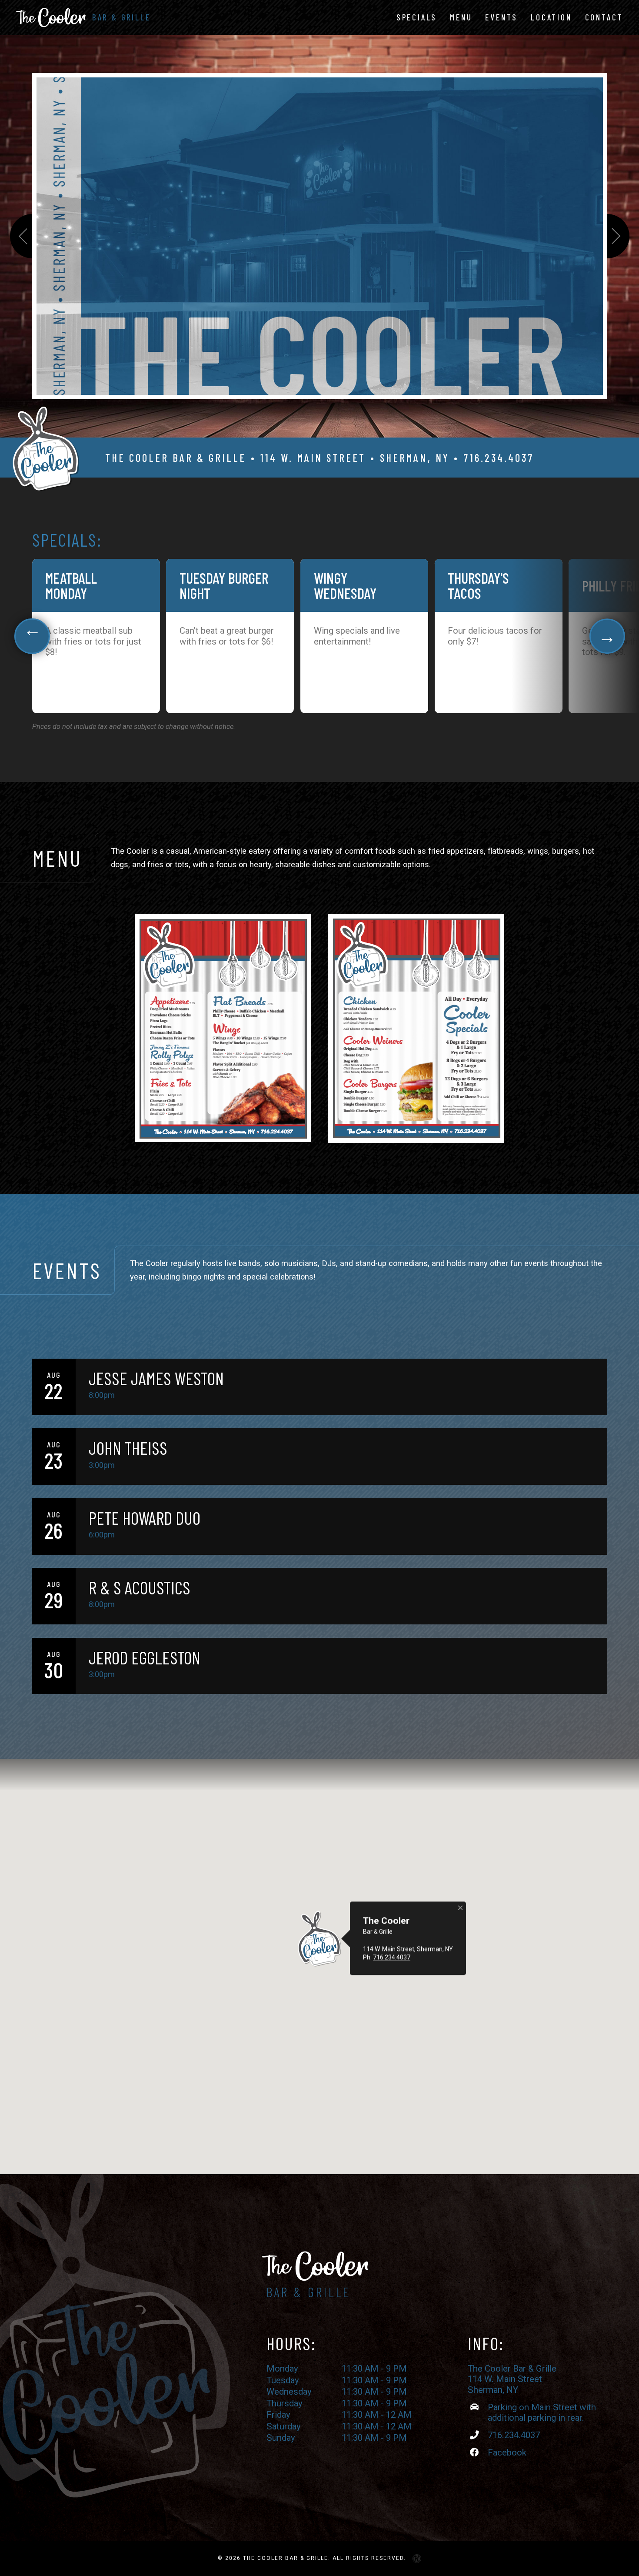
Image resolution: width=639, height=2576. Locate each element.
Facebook (507, 2452)
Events (501, 17)
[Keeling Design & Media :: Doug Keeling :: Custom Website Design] (417, 2559)
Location (551, 17)
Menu (461, 17)
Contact (604, 17)
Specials (417, 17)
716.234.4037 (499, 458)
